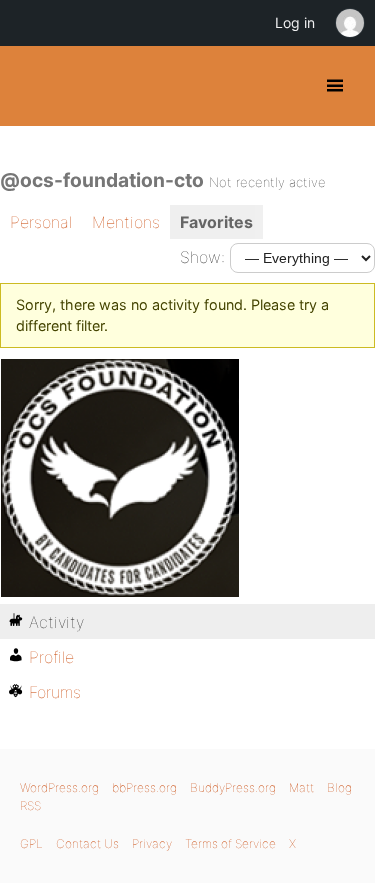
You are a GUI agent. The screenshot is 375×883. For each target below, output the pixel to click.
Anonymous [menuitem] (349, 23)
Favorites (216, 222)
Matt (301, 787)
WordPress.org (59, 787)
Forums (55, 692)
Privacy (152, 843)
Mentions (126, 222)
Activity (56, 622)
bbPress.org (144, 787)
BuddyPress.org (32, 86)
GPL (31, 843)
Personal (41, 222)
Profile (51, 657)
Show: (202, 257)
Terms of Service (230, 843)
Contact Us (87, 843)
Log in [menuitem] (295, 22)
